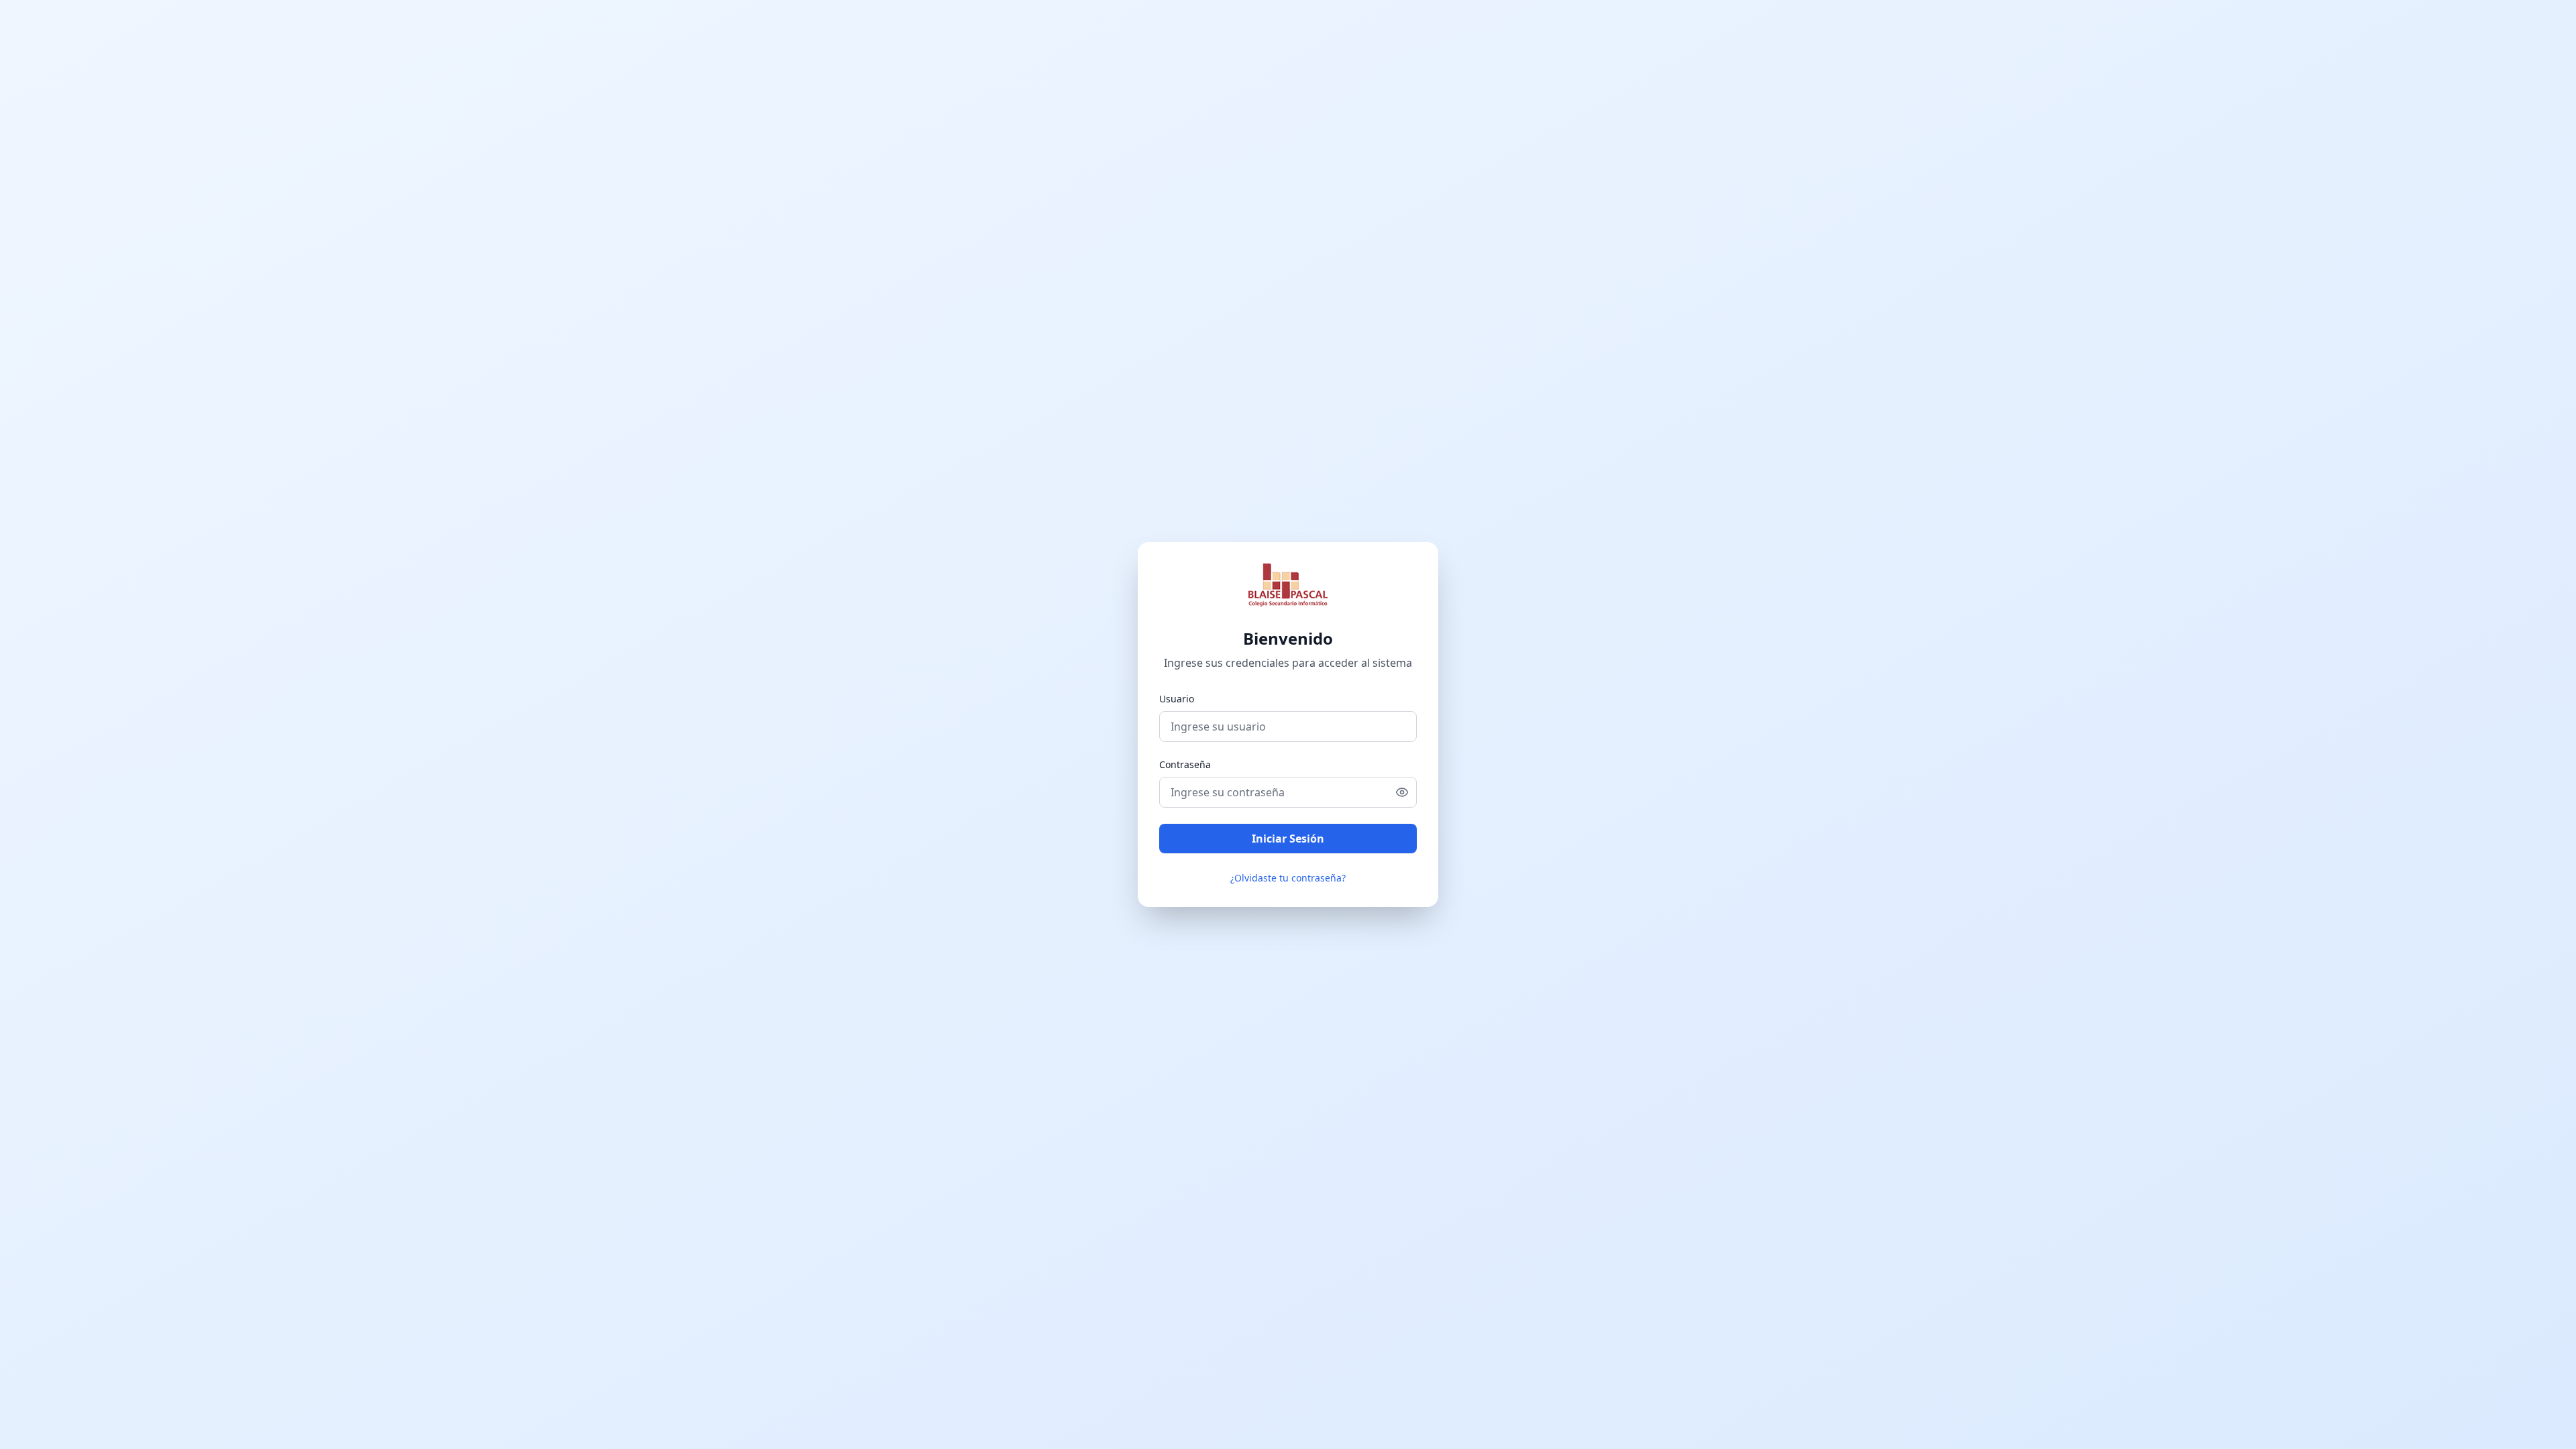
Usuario (1177, 699)
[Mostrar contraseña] (1406, 792)
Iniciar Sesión (1288, 839)
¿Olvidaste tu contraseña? (1288, 878)
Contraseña (1185, 764)
